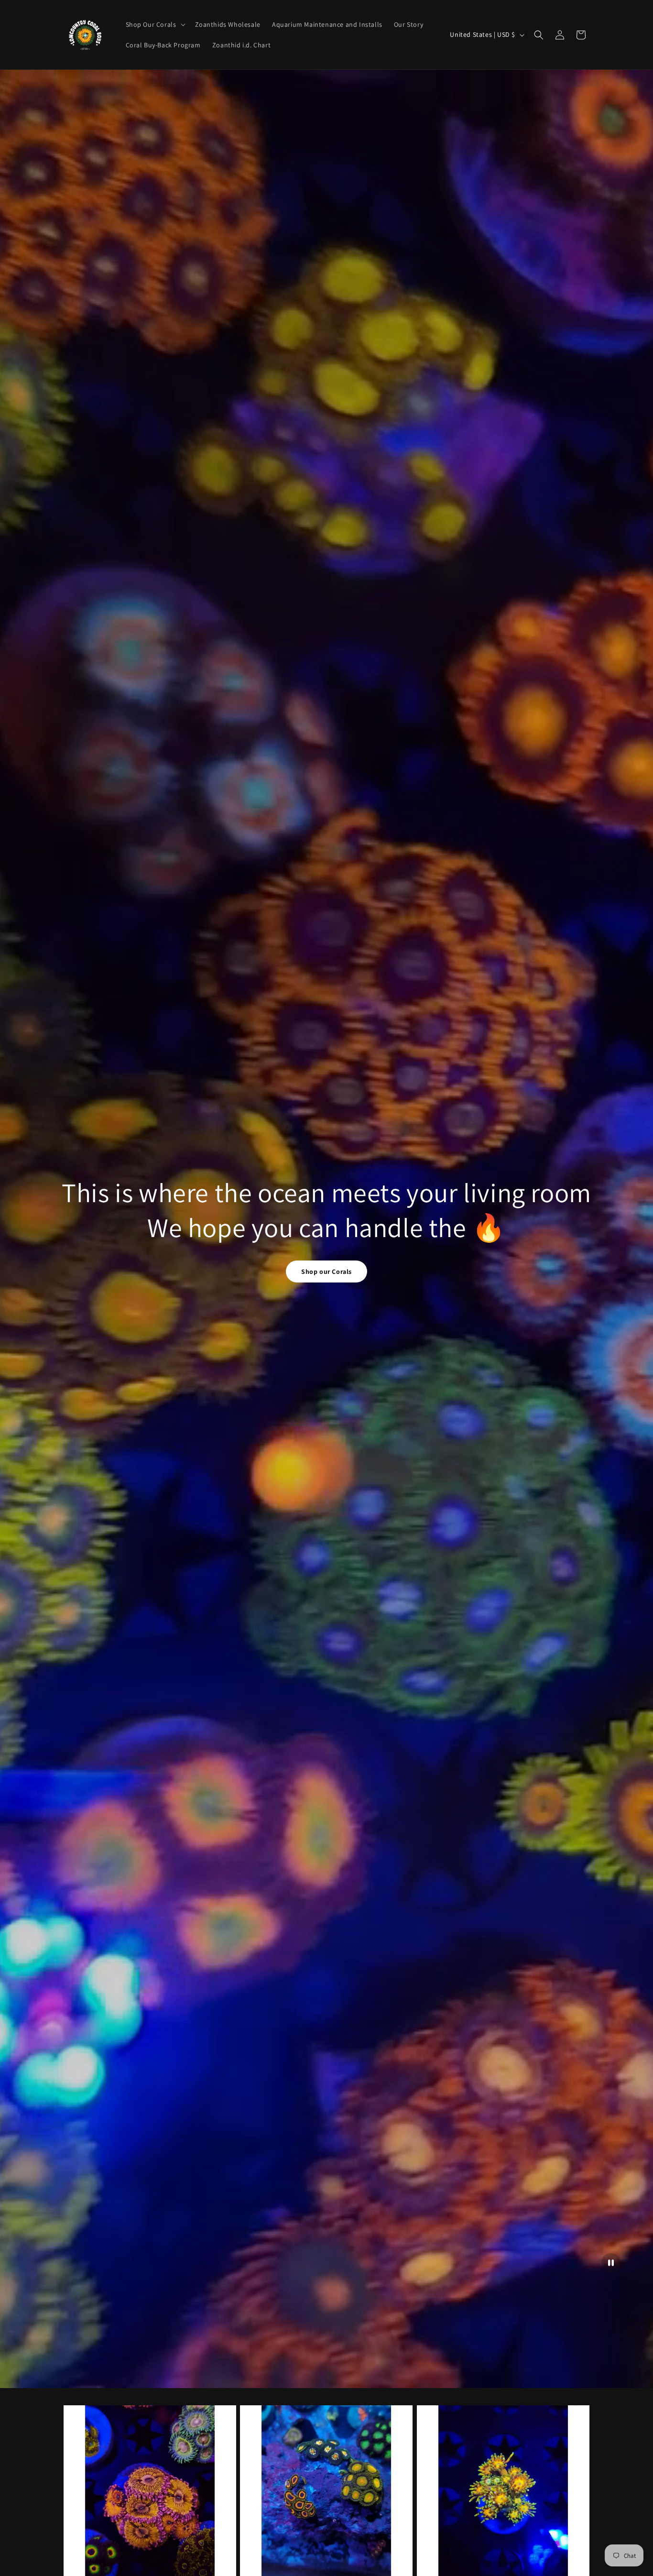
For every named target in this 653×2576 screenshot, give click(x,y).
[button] (155, 24)
